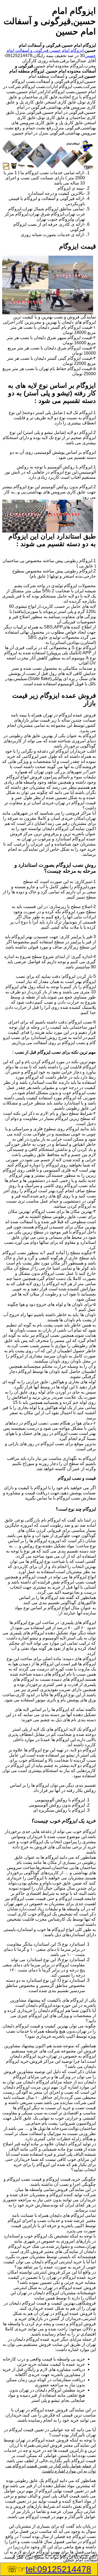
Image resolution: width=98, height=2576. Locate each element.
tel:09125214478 (58, 2569)
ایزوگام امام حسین (67, 50)
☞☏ (49, 2569)
